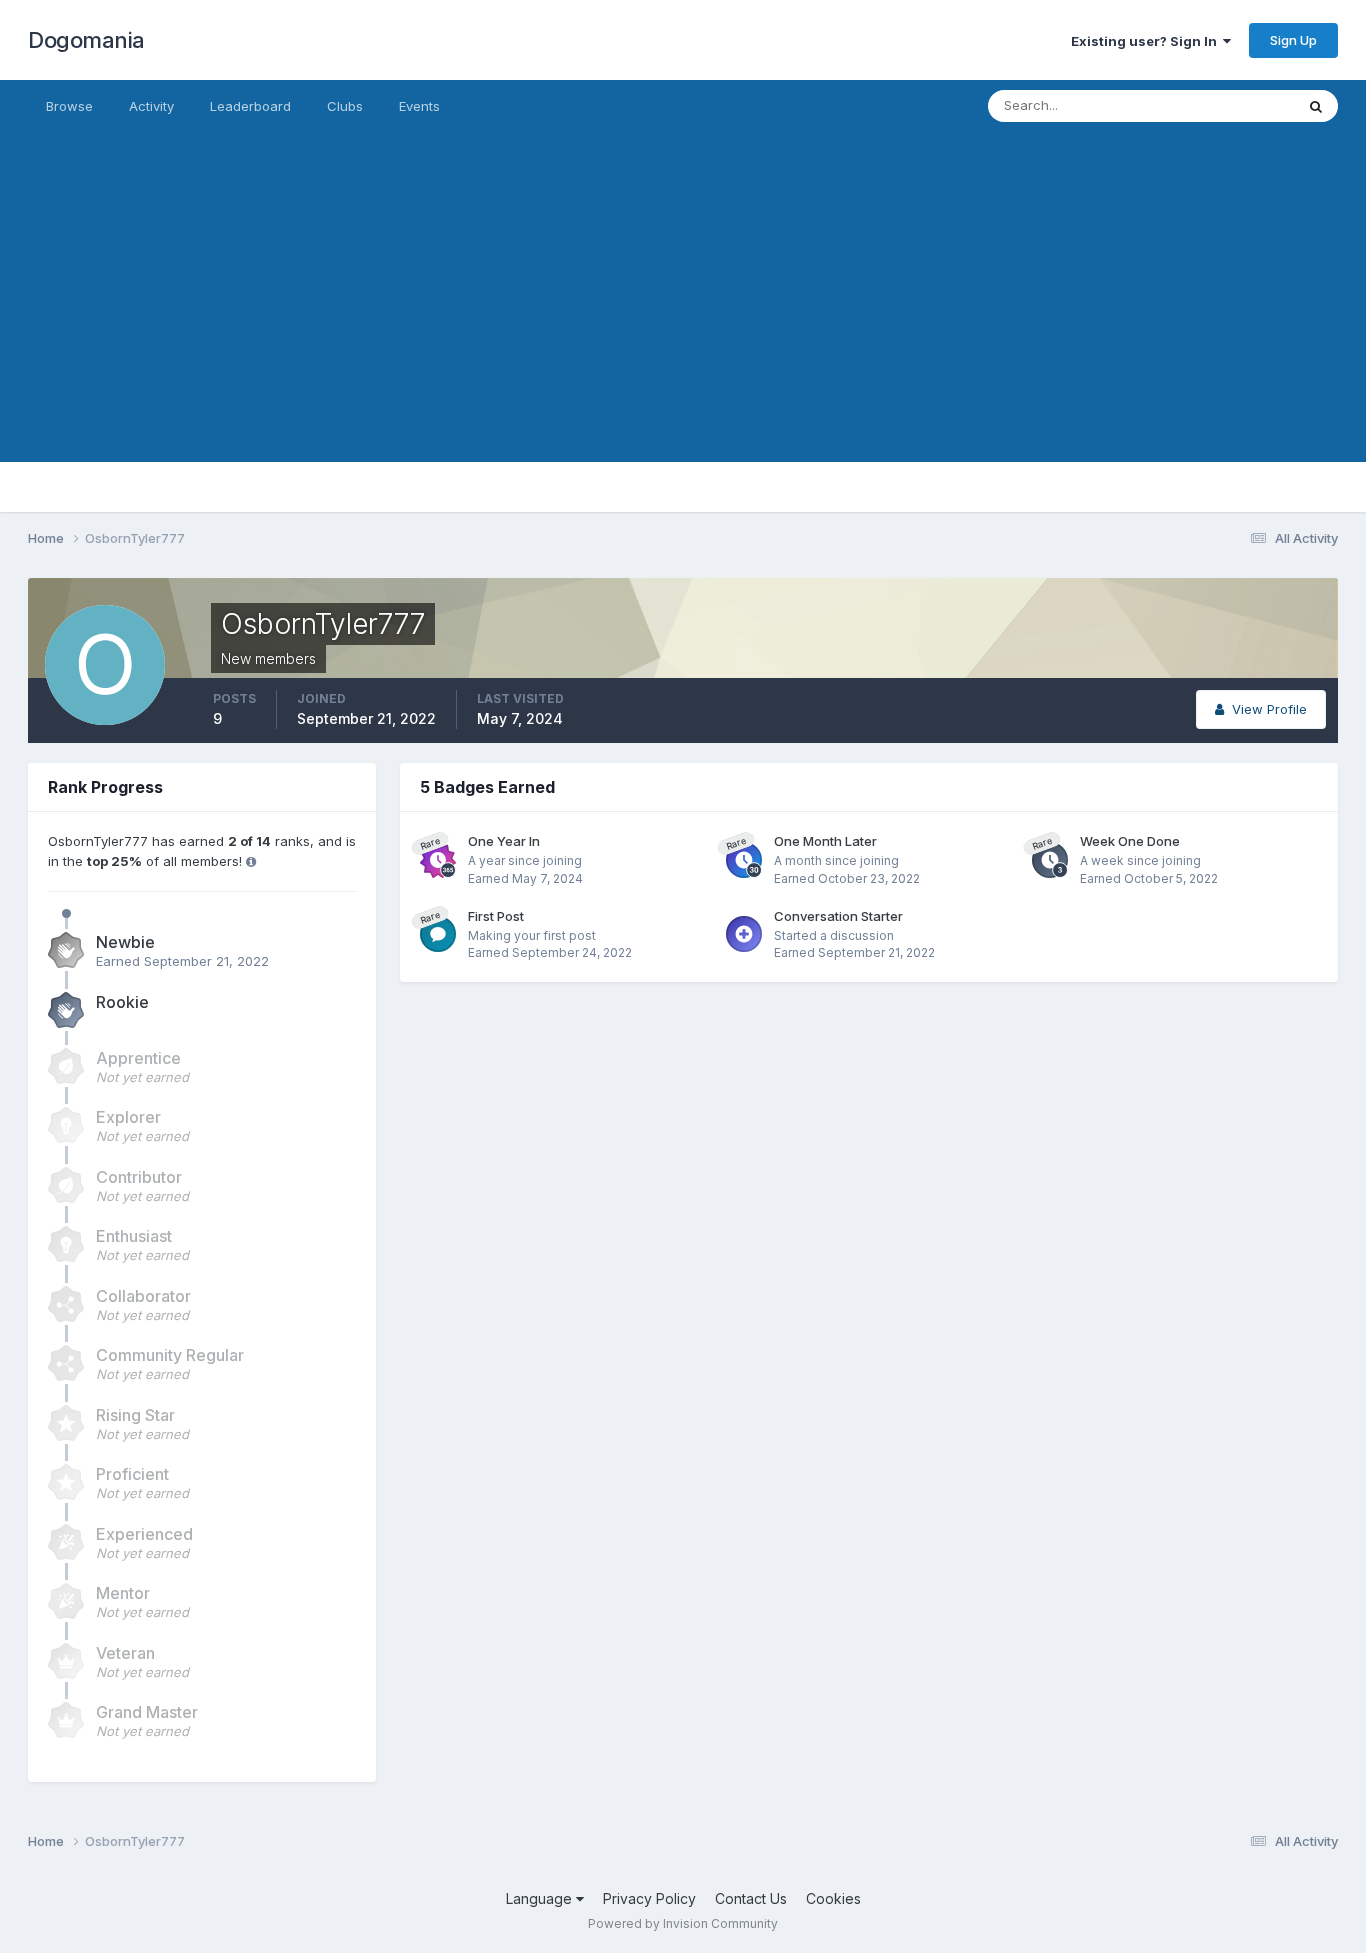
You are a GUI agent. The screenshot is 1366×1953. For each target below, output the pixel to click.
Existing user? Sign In (1147, 41)
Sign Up (1293, 40)
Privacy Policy (649, 1898)
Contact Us (751, 1898)
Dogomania (86, 40)
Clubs (345, 106)
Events (419, 106)
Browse (69, 106)
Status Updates (1221, 105)
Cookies (833, 1898)
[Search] (1316, 106)
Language (541, 1898)
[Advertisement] (683, 322)
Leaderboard (250, 106)
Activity (151, 106)
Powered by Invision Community (683, 1923)
